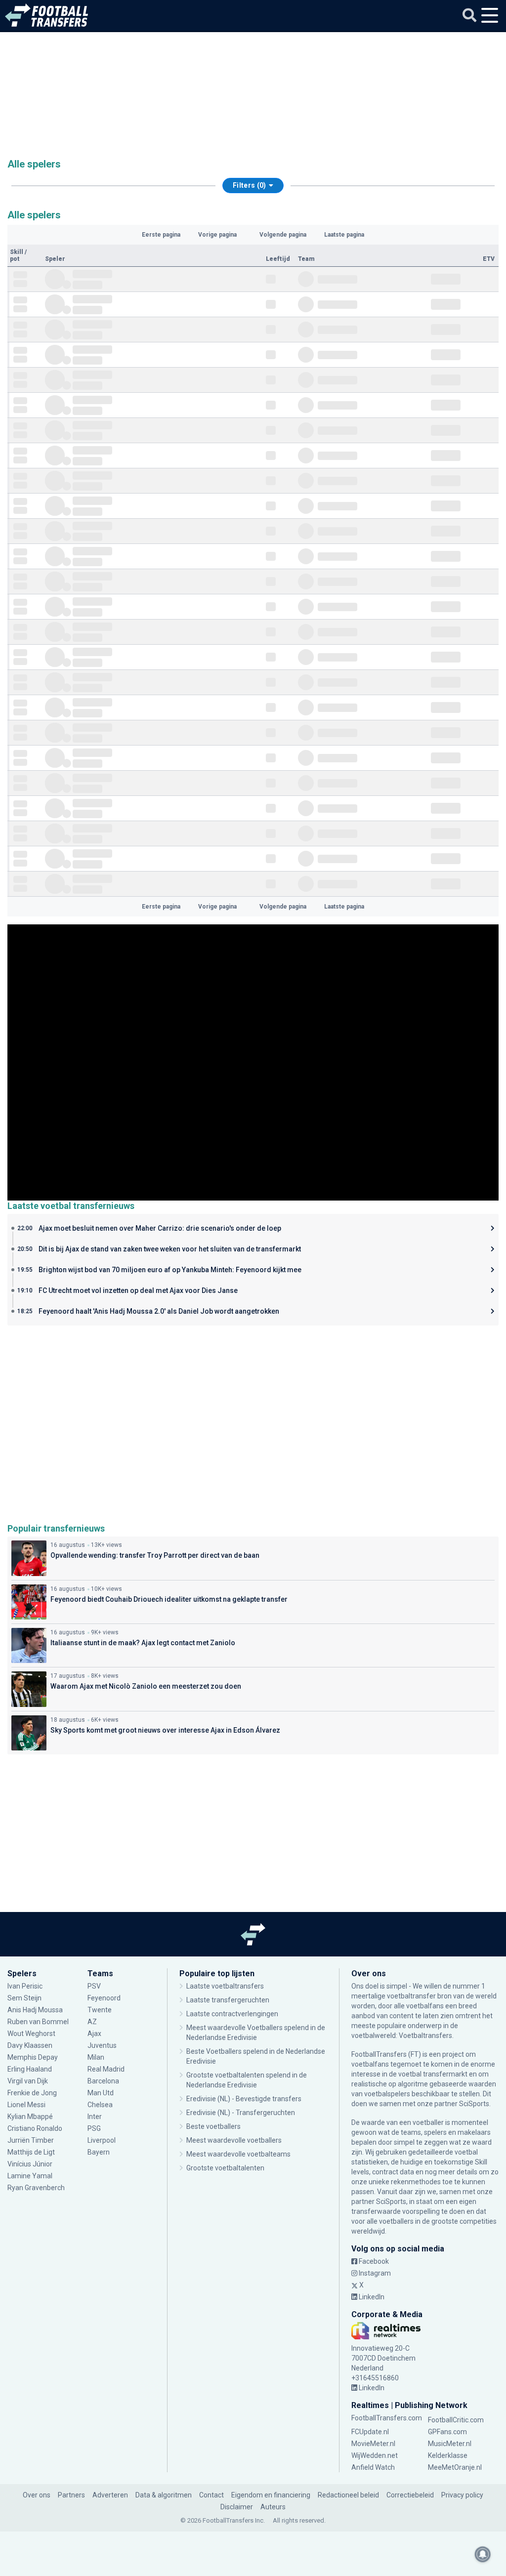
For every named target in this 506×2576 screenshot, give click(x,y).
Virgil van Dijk (28, 2081)
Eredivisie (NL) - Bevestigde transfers (244, 2099)
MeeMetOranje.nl (455, 2467)
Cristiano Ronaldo (35, 2128)
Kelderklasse (448, 2455)
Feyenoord (104, 1998)
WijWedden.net (375, 2455)
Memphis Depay (33, 2057)
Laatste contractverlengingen (232, 2014)
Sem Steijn (24, 1998)
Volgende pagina (283, 235)
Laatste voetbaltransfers (225, 1986)
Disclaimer (237, 2507)
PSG (94, 2128)
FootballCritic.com (456, 2420)
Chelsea (100, 2105)
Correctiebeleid (410, 2495)
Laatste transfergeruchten (228, 2000)
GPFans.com (447, 2432)
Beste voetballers (213, 2126)
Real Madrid (106, 2069)
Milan (96, 2057)
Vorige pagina (217, 235)
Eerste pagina (161, 235)
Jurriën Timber (31, 2140)
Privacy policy (462, 2495)
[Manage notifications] (483, 2554)
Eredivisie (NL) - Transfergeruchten (241, 2113)
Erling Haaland (30, 2069)
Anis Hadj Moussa (35, 2010)
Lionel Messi (27, 2105)
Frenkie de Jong (33, 2093)
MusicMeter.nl (450, 2444)
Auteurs (273, 2507)
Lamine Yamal (30, 2176)
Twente (100, 2010)
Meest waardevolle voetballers (234, 2140)
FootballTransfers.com (387, 2418)
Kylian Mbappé (31, 2117)
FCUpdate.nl (370, 2432)
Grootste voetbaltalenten (225, 2168)
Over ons (37, 2495)
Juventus (102, 2045)
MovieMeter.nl (373, 2444)
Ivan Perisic (25, 1986)
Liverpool (102, 2140)
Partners (71, 2495)
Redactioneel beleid (348, 2495)
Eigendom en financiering (271, 2495)
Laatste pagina (344, 235)
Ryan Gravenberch (36, 2188)
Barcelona (103, 2081)
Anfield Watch (373, 2467)
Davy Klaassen (31, 2045)
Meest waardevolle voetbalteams (238, 2154)
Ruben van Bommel (38, 2022)
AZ (92, 2022)
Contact (211, 2495)
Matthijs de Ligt (32, 2152)
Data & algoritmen (164, 2495)
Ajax (94, 2034)
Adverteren (110, 2495)
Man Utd (101, 2093)
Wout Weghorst (31, 2034)
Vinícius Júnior (30, 2164)
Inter (95, 2117)
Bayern (99, 2152)
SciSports (474, 2104)
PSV (94, 1986)
